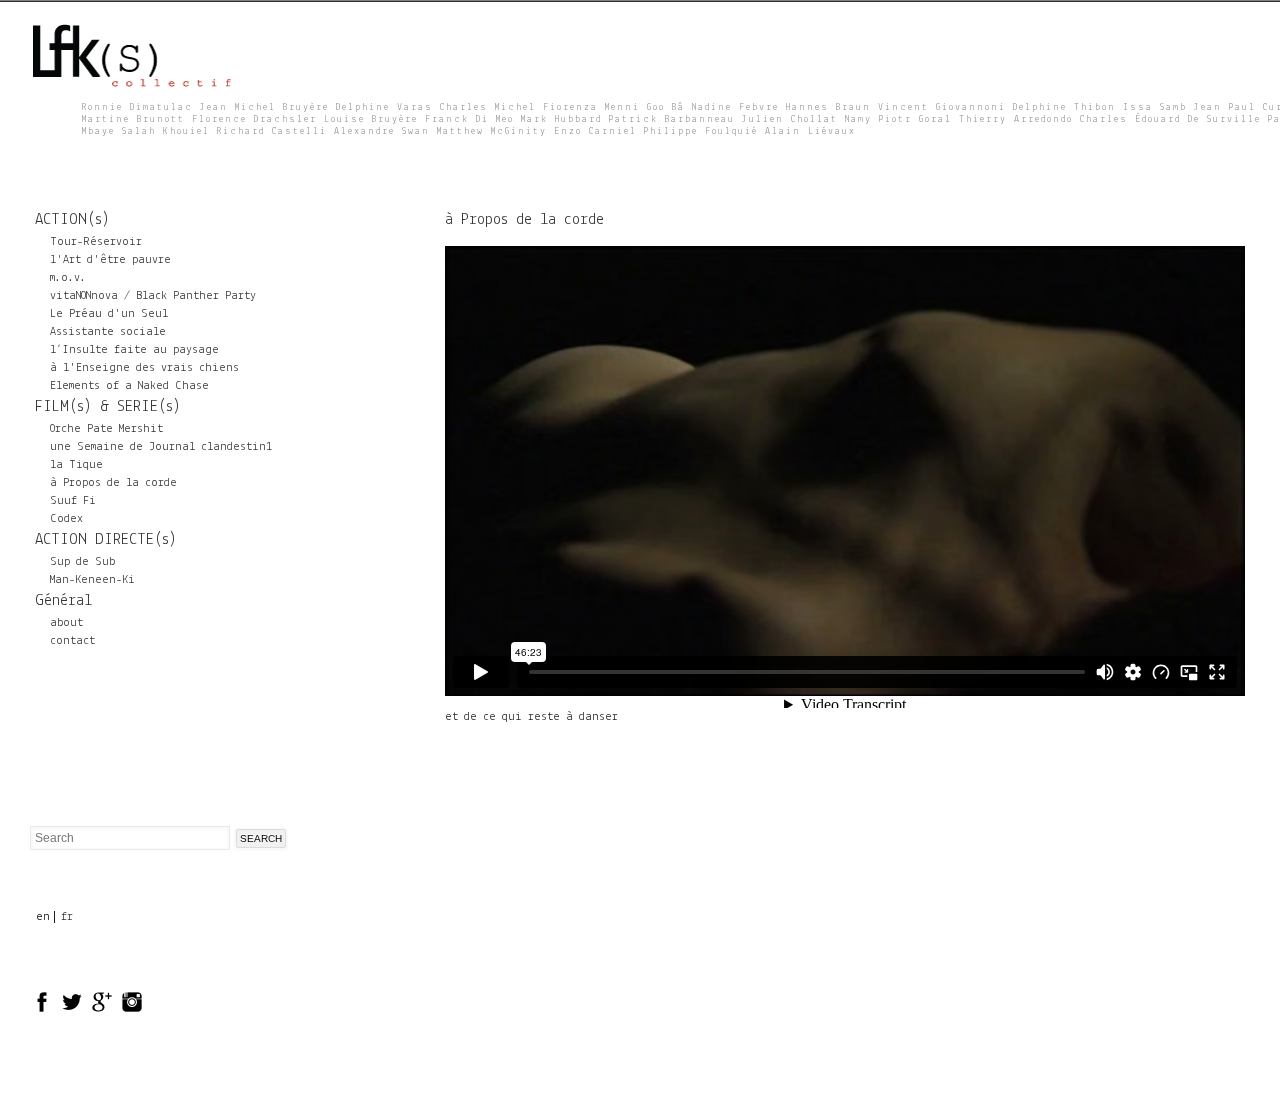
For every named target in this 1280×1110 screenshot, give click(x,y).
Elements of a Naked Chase (129, 386)
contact (72, 641)
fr (67, 917)
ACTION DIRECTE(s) (106, 540)
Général (63, 601)
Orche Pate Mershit (106, 429)
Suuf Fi (73, 501)
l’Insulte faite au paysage (134, 350)
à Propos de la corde (113, 483)
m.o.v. (68, 278)
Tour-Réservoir (96, 242)
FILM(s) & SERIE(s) (108, 407)
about (66, 623)
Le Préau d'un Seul (109, 314)
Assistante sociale (108, 332)
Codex (66, 519)
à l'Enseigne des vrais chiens (144, 368)
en (43, 917)
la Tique (76, 465)
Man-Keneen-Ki (92, 580)
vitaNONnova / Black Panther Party (153, 296)
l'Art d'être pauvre (110, 260)
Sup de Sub (82, 562)
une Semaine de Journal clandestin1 (161, 447)
